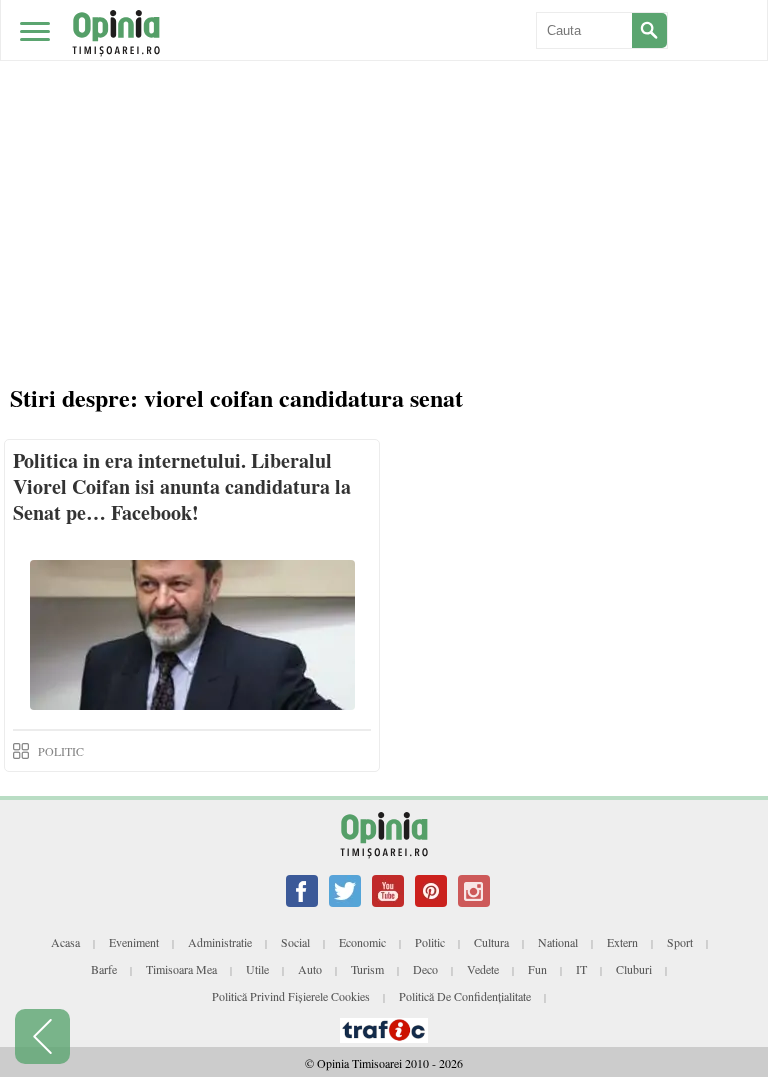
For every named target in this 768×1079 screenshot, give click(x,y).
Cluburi (634, 969)
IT (581, 969)
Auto (310, 969)
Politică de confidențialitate (465, 996)
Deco (425, 969)
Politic (430, 942)
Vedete (483, 969)
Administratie (220, 942)
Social (295, 942)
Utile (257, 969)
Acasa (65, 942)
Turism (367, 969)
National (558, 942)
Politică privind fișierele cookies (291, 996)
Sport (680, 942)
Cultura (491, 942)
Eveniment (134, 942)
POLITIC (61, 751)
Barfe (104, 969)
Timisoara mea (181, 969)
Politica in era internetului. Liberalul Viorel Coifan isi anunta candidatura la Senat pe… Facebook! (182, 486)
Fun (537, 969)
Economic (362, 942)
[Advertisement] (384, 150)
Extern (622, 942)
